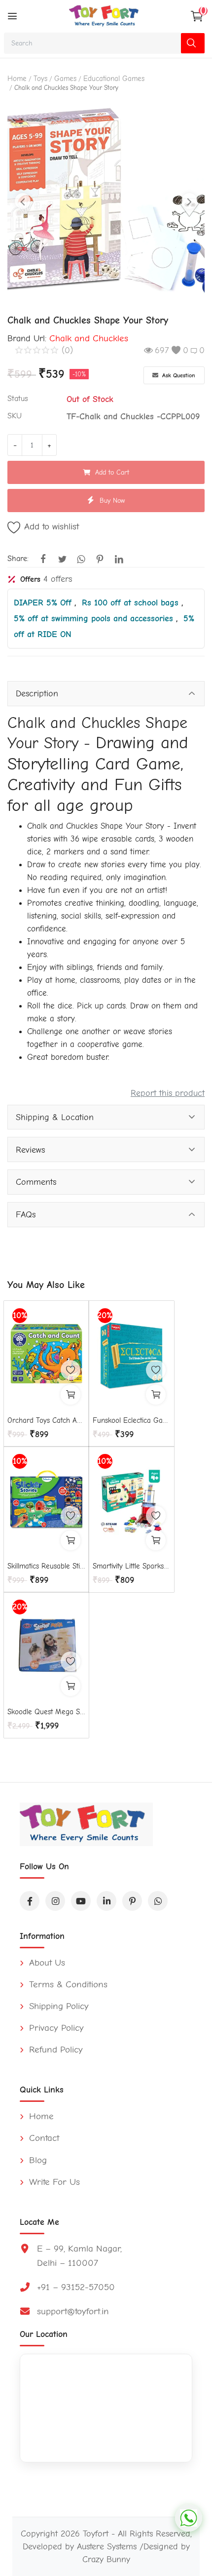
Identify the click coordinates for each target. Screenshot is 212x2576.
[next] (189, 201)
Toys (40, 79)
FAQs (26, 1214)
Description (37, 693)
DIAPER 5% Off (44, 603)
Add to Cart (112, 472)
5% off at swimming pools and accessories (95, 618)
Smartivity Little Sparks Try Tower (132, 1566)
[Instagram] (55, 1901)
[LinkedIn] (106, 1901)
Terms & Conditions (67, 1984)
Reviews (30, 1150)
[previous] (23, 201)
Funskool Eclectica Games (132, 1420)
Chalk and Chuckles (89, 338)
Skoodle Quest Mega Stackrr (46, 1712)
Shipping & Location (55, 1117)
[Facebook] (30, 1901)
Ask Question (178, 375)
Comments (36, 1182)
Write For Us (53, 2182)
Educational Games (114, 79)
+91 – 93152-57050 (76, 2287)
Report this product (168, 1093)
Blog (36, 2160)
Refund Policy (54, 2050)
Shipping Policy (57, 2006)
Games (65, 79)
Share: (18, 559)
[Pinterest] (132, 1901)
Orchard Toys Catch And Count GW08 (46, 1420)
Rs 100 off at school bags (132, 603)
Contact (43, 2138)
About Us (46, 1963)
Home (17, 79)
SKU (15, 416)
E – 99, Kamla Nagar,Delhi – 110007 (79, 2256)
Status (18, 399)
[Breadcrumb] (12, 16)
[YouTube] (81, 1901)
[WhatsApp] (158, 1901)
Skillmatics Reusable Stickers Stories (46, 1566)
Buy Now (112, 501)
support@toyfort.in (73, 2311)
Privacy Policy (55, 2028)
